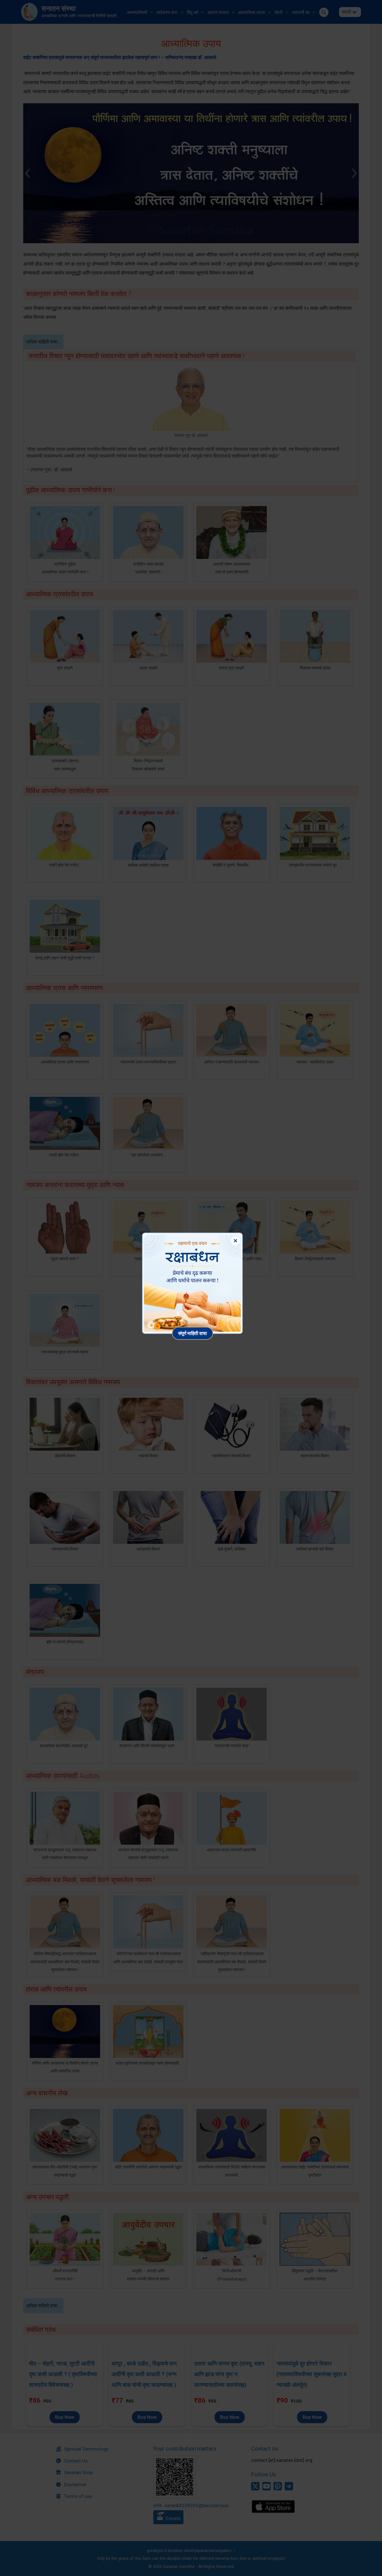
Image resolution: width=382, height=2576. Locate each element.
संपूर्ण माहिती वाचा (193, 1333)
